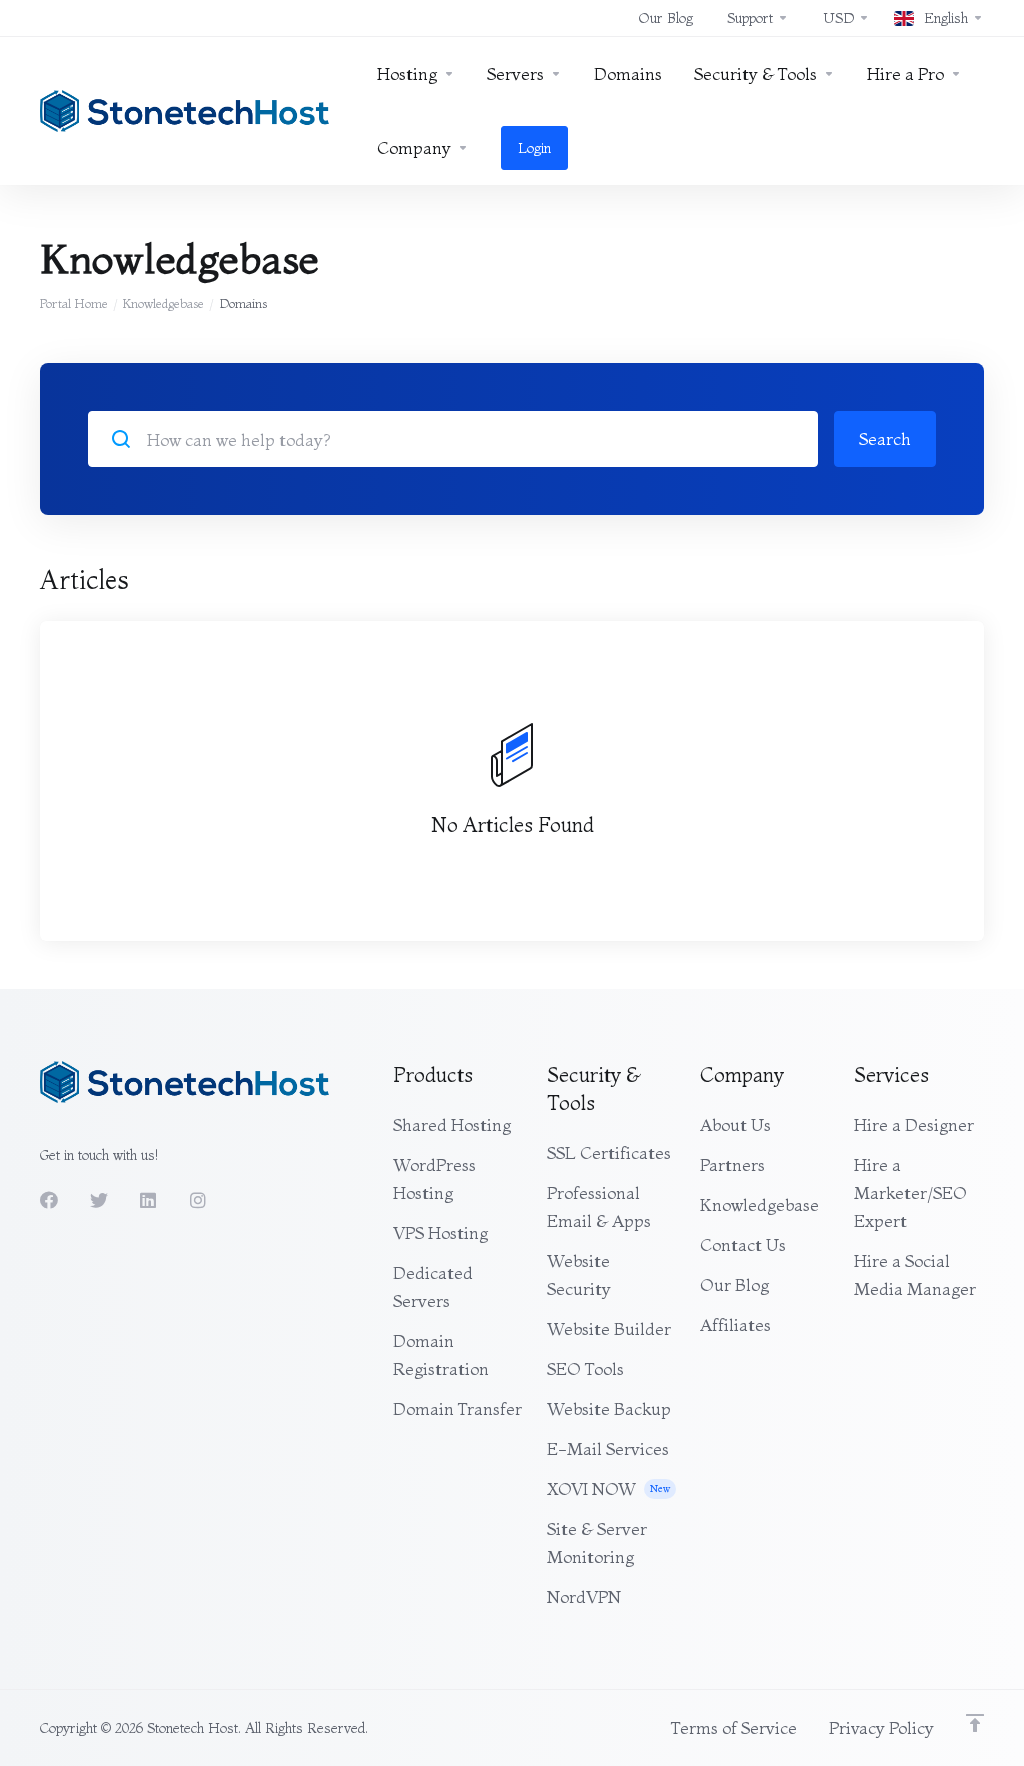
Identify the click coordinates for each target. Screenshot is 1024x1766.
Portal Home (74, 303)
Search (885, 438)
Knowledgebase (163, 303)
